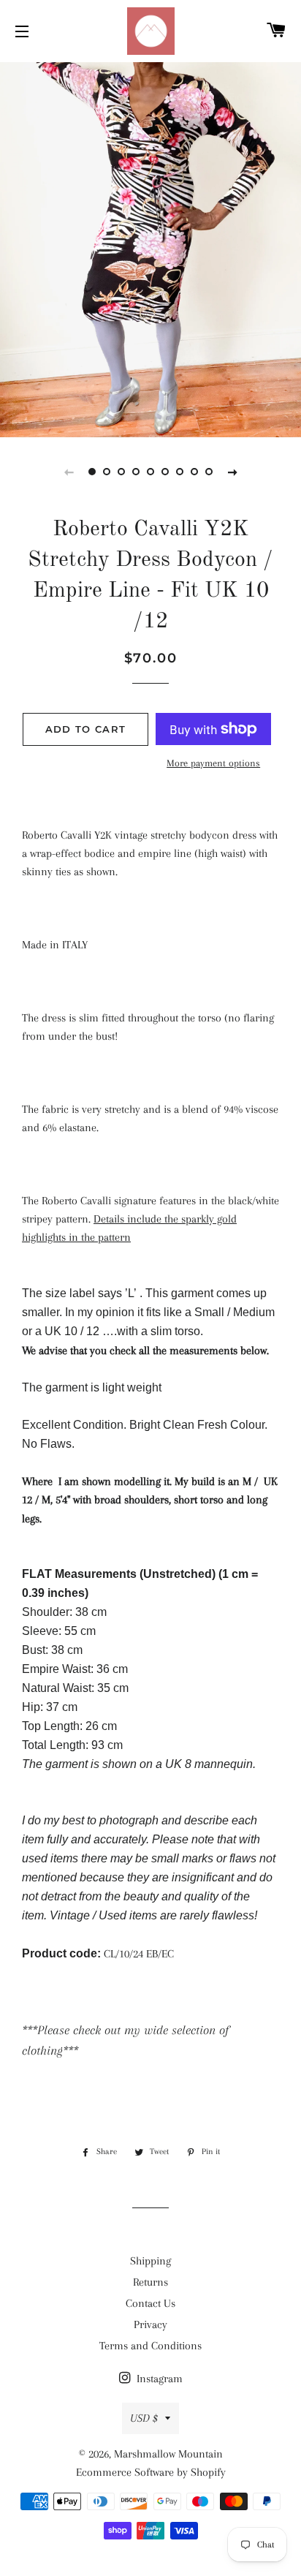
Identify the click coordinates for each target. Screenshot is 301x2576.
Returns (150, 2282)
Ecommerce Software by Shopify (151, 2472)
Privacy (150, 2324)
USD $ (144, 2418)
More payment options (213, 763)
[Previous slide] (69, 472)
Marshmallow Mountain (168, 2454)
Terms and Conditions (150, 2346)
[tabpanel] (150, 248)
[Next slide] (232, 472)
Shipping (150, 2261)
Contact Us (150, 2303)
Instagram (158, 2379)
